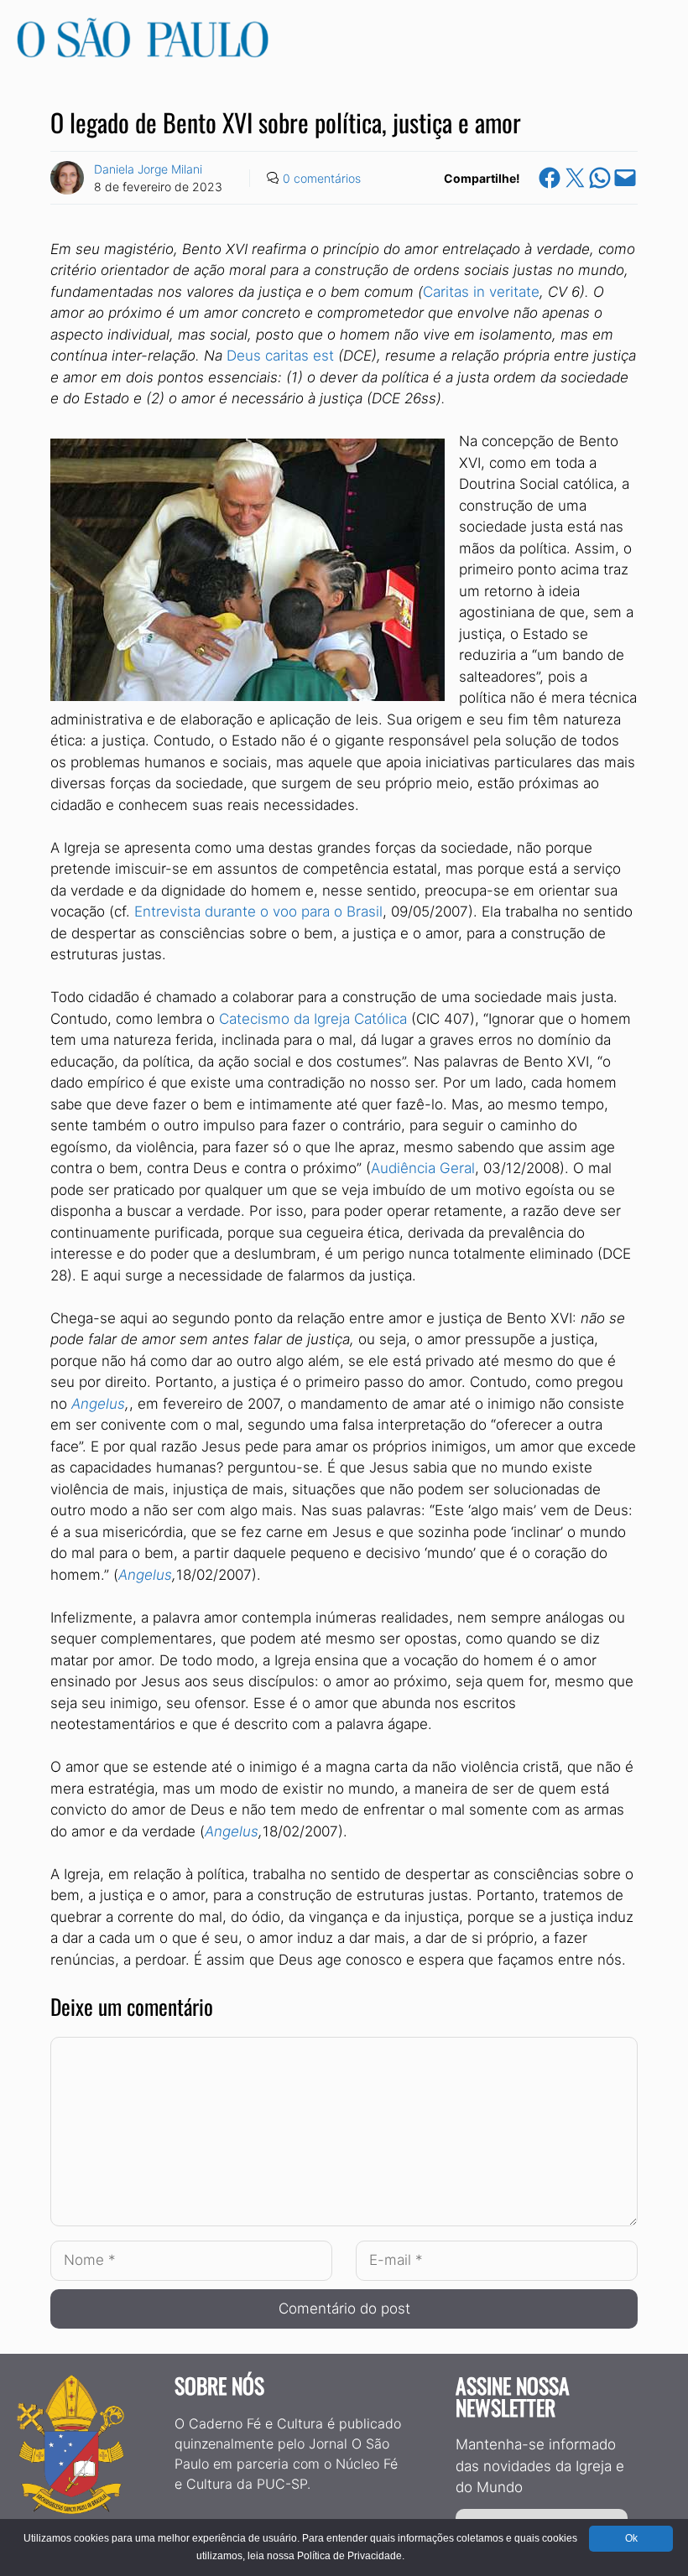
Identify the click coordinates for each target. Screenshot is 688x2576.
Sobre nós (219, 2385)
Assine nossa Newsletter (513, 2396)
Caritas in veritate (481, 292)
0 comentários (322, 178)
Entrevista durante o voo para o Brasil (258, 911)
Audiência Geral (423, 1168)
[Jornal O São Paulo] (143, 53)
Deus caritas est (280, 356)
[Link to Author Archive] (67, 178)
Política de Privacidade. (351, 2556)
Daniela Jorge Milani (148, 169)
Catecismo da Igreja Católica (313, 1019)
